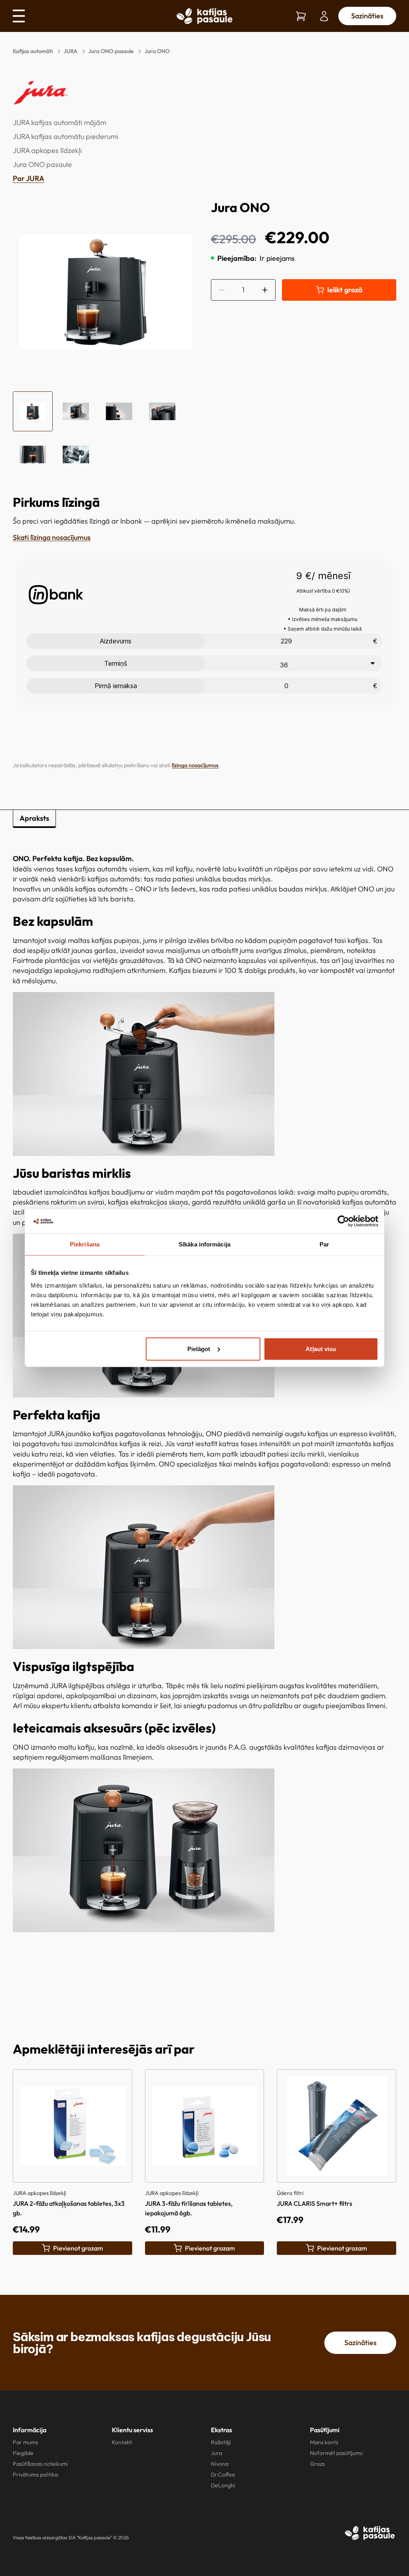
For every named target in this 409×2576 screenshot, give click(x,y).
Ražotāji (221, 2442)
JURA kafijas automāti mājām (60, 122)
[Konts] (324, 16)
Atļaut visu (321, 1349)
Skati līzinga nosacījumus (52, 537)
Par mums (25, 2442)
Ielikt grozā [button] (345, 290)
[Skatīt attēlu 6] (76, 454)
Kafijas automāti (33, 51)
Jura (216, 2453)
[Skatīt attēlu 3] (119, 411)
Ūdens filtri (290, 2193)
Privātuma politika (35, 2475)
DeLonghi (223, 2485)
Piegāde (23, 2453)
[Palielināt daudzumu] (265, 290)
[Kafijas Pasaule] (370, 2533)
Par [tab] (324, 1244)
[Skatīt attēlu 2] (76, 411)
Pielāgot (199, 1349)
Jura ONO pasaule (111, 51)
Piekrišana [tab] (85, 1244)
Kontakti (122, 2442)
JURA (70, 51)
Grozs (317, 2464)
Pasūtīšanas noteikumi (40, 2464)
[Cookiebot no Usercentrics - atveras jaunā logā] (343, 1221)
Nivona (220, 2464)
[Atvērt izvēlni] (22, 16)
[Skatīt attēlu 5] (33, 454)
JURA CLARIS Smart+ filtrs (315, 2203)
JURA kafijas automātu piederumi (66, 136)
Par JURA (29, 178)
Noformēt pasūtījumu (336, 2453)
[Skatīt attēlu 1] (33, 411)
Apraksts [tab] (34, 818)
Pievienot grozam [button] (78, 2248)
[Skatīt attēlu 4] (162, 411)
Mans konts (324, 2442)
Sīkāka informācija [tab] (204, 1244)
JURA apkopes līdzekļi (47, 150)
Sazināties (367, 16)
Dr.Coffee (223, 2475)
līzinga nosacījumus (195, 765)
